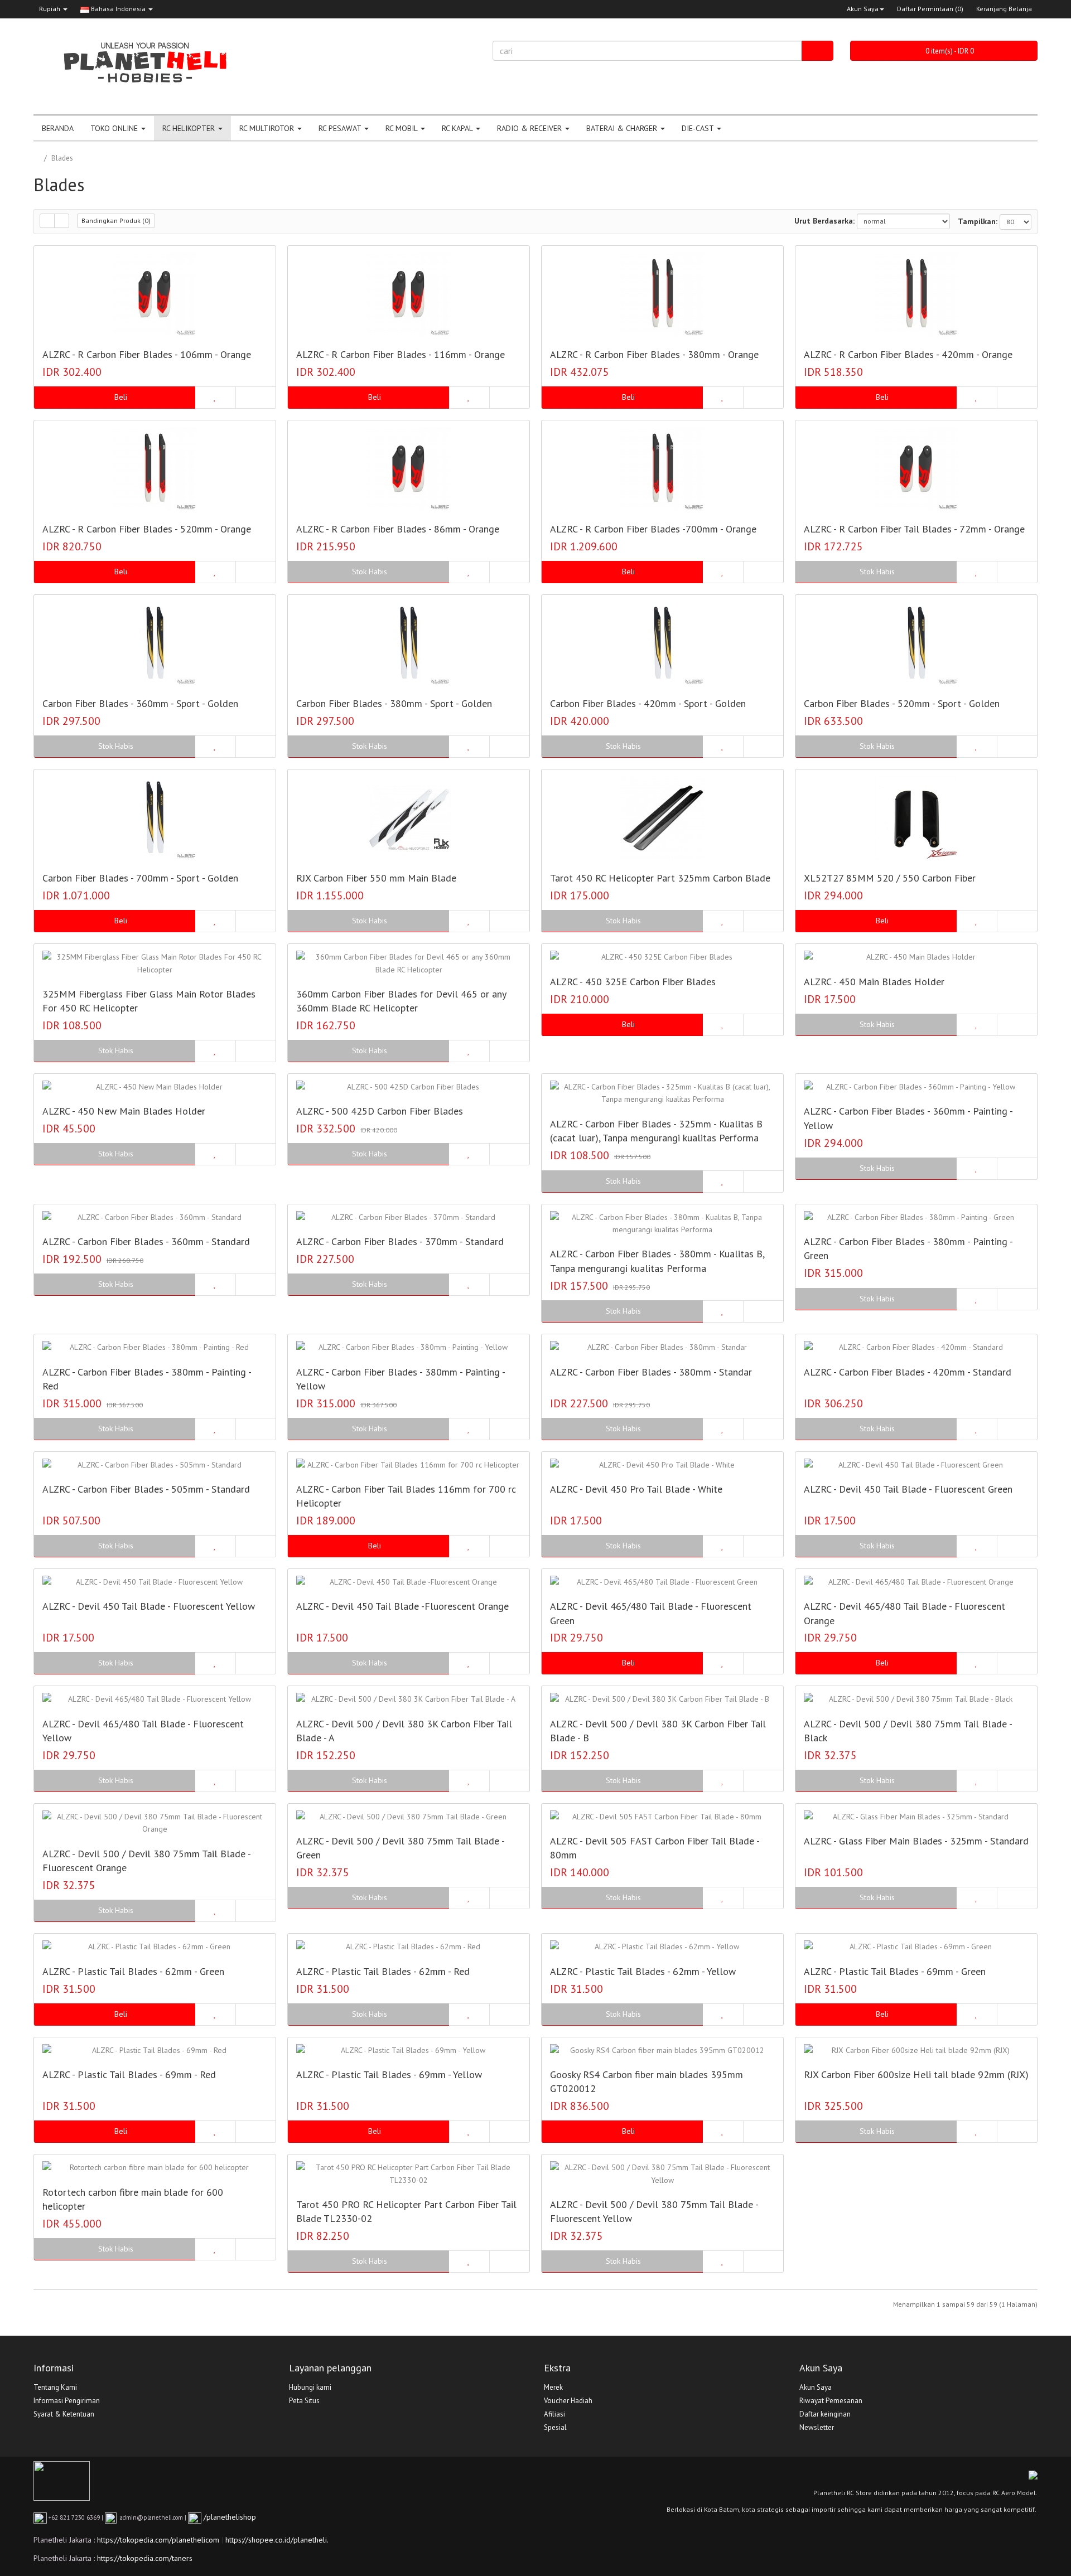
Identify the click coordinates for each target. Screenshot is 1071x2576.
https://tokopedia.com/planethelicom (158, 2540)
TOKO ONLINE (115, 128)
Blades (62, 158)
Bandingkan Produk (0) (116, 221)
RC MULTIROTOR (268, 128)
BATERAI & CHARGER (623, 128)
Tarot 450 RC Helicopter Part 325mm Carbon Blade (660, 878)
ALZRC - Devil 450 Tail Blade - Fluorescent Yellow (149, 1606)
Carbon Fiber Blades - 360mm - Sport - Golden (140, 703)
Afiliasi (554, 2414)
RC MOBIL (402, 128)
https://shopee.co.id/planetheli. (277, 2540)
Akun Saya (863, 9)
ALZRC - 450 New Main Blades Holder (124, 1111)
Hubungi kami (310, 2387)
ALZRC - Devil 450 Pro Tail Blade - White (636, 1489)
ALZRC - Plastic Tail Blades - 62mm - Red (383, 1971)
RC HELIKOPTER (190, 128)
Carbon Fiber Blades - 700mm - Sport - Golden (140, 878)
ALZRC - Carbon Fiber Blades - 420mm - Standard (908, 1372)
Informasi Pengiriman (67, 2401)
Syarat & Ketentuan (64, 2414)
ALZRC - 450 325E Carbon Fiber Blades (633, 982)
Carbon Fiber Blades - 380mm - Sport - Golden (394, 703)
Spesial (555, 2427)
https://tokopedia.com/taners (145, 2558)
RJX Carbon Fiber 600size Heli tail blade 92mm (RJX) (916, 2074)
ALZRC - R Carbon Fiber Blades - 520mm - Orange (147, 529)
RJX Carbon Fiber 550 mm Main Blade (376, 878)
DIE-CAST (699, 128)
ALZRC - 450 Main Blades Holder (874, 982)
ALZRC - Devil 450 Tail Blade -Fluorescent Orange (402, 1606)
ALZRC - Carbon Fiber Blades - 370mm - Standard (400, 1241)
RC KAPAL (458, 128)
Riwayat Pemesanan (831, 2401)
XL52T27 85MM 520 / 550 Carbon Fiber (890, 878)
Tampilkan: (978, 221)
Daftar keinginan (825, 2414)
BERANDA (58, 128)
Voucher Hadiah (568, 2401)
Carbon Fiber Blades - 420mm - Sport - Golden (648, 703)
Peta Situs (304, 2401)
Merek (553, 2387)
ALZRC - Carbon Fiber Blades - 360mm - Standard (146, 1241)
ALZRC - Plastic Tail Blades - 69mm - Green (895, 1971)
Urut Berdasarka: (824, 221)
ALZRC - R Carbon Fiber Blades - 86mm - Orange (398, 529)
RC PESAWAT (341, 128)
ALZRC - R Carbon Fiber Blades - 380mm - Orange (654, 354)
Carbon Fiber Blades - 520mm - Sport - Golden (902, 703)
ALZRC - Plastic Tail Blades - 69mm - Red (129, 2074)
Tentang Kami (55, 2387)
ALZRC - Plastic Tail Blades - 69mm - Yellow (389, 2074)
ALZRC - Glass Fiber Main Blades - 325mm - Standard (916, 1841)
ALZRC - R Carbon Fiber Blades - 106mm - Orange (147, 354)
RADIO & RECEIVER (530, 128)
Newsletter (817, 2427)
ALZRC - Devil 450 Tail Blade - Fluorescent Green (908, 1489)
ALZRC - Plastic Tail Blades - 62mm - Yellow (643, 1971)
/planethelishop (229, 2517)
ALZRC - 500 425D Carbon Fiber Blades (380, 1111)
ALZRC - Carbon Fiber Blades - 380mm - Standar (651, 1372)
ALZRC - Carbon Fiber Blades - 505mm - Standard (146, 1489)
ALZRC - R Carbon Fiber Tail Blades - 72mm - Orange (914, 529)
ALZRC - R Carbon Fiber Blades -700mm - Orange (653, 529)
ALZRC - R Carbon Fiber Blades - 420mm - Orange (908, 354)
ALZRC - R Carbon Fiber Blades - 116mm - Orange (401, 354)
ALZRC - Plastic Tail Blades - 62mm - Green (133, 1971)
